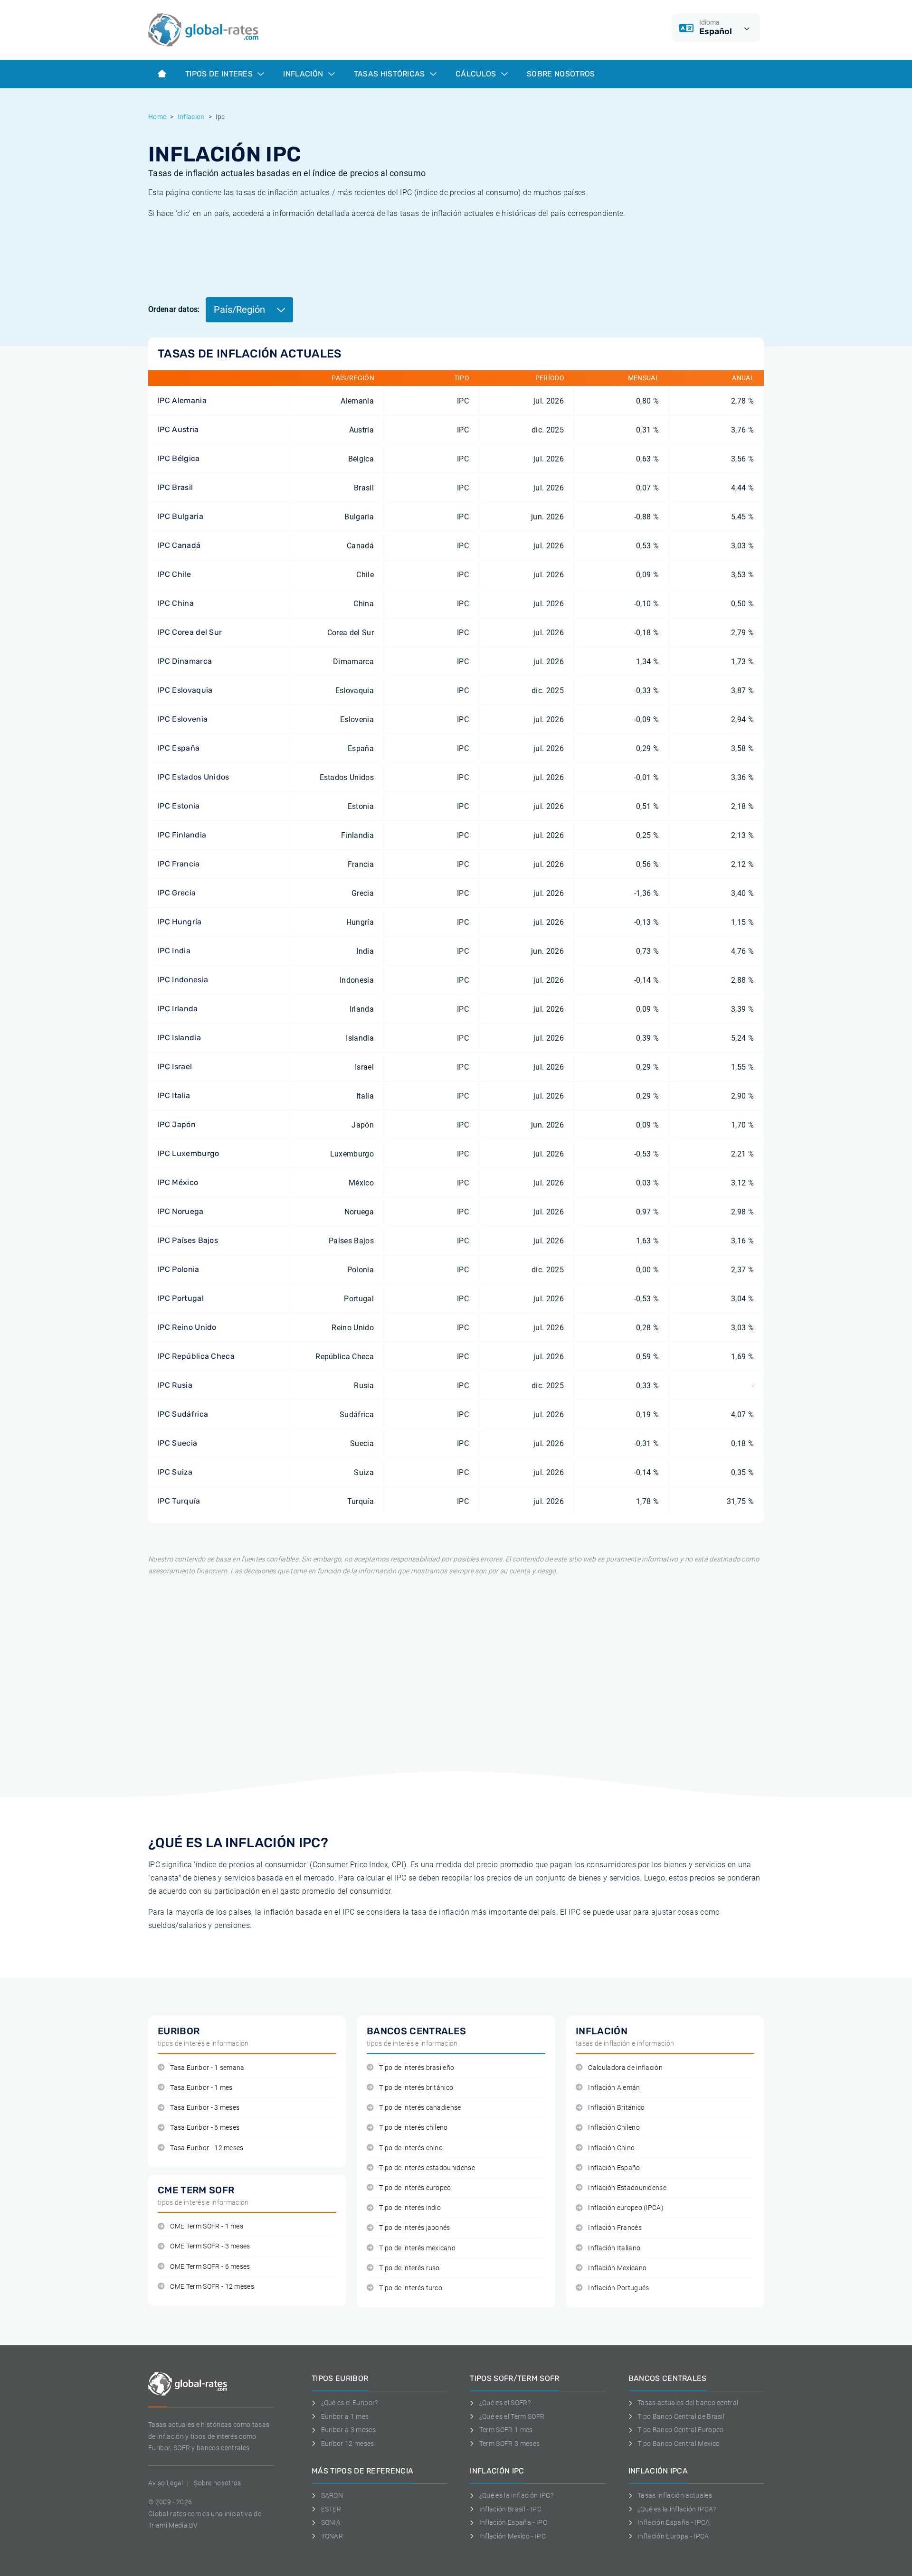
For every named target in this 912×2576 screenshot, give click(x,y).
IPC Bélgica (179, 458)
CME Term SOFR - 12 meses (212, 2287)
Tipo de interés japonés (414, 2228)
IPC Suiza (175, 1472)
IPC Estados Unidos (194, 777)
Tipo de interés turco (411, 2288)
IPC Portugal (181, 1298)
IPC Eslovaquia (185, 690)
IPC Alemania (182, 400)
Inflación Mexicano (617, 2268)
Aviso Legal (166, 2483)
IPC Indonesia (183, 980)
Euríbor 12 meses (348, 2444)
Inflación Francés (615, 2228)
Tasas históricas (390, 74)
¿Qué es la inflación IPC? (516, 2495)
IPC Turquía (179, 1501)
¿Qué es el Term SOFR (512, 2416)
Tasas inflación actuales (675, 2495)
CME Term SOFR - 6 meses (210, 2267)
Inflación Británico (616, 2108)
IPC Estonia (179, 806)
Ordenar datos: (174, 309)
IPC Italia (174, 1095)
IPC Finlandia (182, 835)
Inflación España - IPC (513, 2522)
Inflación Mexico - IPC (513, 2536)
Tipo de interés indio (410, 2208)
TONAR (332, 2536)
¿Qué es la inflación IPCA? (677, 2509)
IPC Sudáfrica (183, 1414)
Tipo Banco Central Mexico (679, 2444)
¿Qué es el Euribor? (350, 2403)
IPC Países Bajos (188, 1240)
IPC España (179, 748)
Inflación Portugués (618, 2288)
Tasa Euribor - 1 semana (207, 2068)
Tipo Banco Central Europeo (680, 2430)
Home (157, 117)
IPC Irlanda (178, 1009)
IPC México (178, 1182)
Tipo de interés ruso (409, 2268)
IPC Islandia (179, 1038)
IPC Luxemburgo (188, 1153)
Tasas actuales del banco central (688, 2403)
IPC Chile (174, 574)
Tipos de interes (220, 74)
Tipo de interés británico (416, 2088)
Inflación (304, 74)
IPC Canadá (179, 545)
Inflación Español (615, 2168)
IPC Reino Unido (187, 1327)
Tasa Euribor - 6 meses (205, 2128)
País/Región (241, 310)
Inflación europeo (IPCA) (626, 2208)
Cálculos (477, 74)
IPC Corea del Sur (190, 632)
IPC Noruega (181, 1211)
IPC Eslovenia (183, 719)
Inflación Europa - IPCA (673, 2536)
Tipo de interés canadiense (420, 2108)
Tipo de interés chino (411, 2148)
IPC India (174, 951)
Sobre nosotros (217, 2483)
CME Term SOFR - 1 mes (207, 2226)
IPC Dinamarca (185, 661)
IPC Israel (175, 1067)
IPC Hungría (180, 922)
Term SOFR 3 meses (509, 2444)
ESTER (331, 2509)
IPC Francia (179, 864)
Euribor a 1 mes (345, 2416)
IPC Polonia (179, 1269)
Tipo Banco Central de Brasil (681, 2416)
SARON (332, 2495)
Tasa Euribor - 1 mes (201, 2088)
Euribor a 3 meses (348, 2430)
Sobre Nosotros (561, 74)
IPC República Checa (196, 1356)
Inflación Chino (611, 2148)
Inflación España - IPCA (674, 2522)
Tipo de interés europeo (415, 2188)
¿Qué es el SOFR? (505, 2403)
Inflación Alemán (614, 2088)
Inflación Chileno (614, 2128)
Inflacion (191, 117)
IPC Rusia (175, 1385)
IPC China (176, 603)
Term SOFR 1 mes (506, 2430)
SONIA (331, 2522)
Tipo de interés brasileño (417, 2068)
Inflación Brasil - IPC (510, 2509)
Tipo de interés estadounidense (427, 2168)
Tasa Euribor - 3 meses (205, 2108)
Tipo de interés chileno (413, 2128)
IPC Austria (178, 429)
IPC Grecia (177, 893)
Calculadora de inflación (625, 2068)
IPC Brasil (175, 487)
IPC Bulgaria (180, 516)
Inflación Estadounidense (627, 2188)
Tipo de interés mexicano (417, 2248)
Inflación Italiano (614, 2248)
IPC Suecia (177, 1443)
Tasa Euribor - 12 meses (207, 2148)
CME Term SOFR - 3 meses (210, 2246)
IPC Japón (177, 1124)
